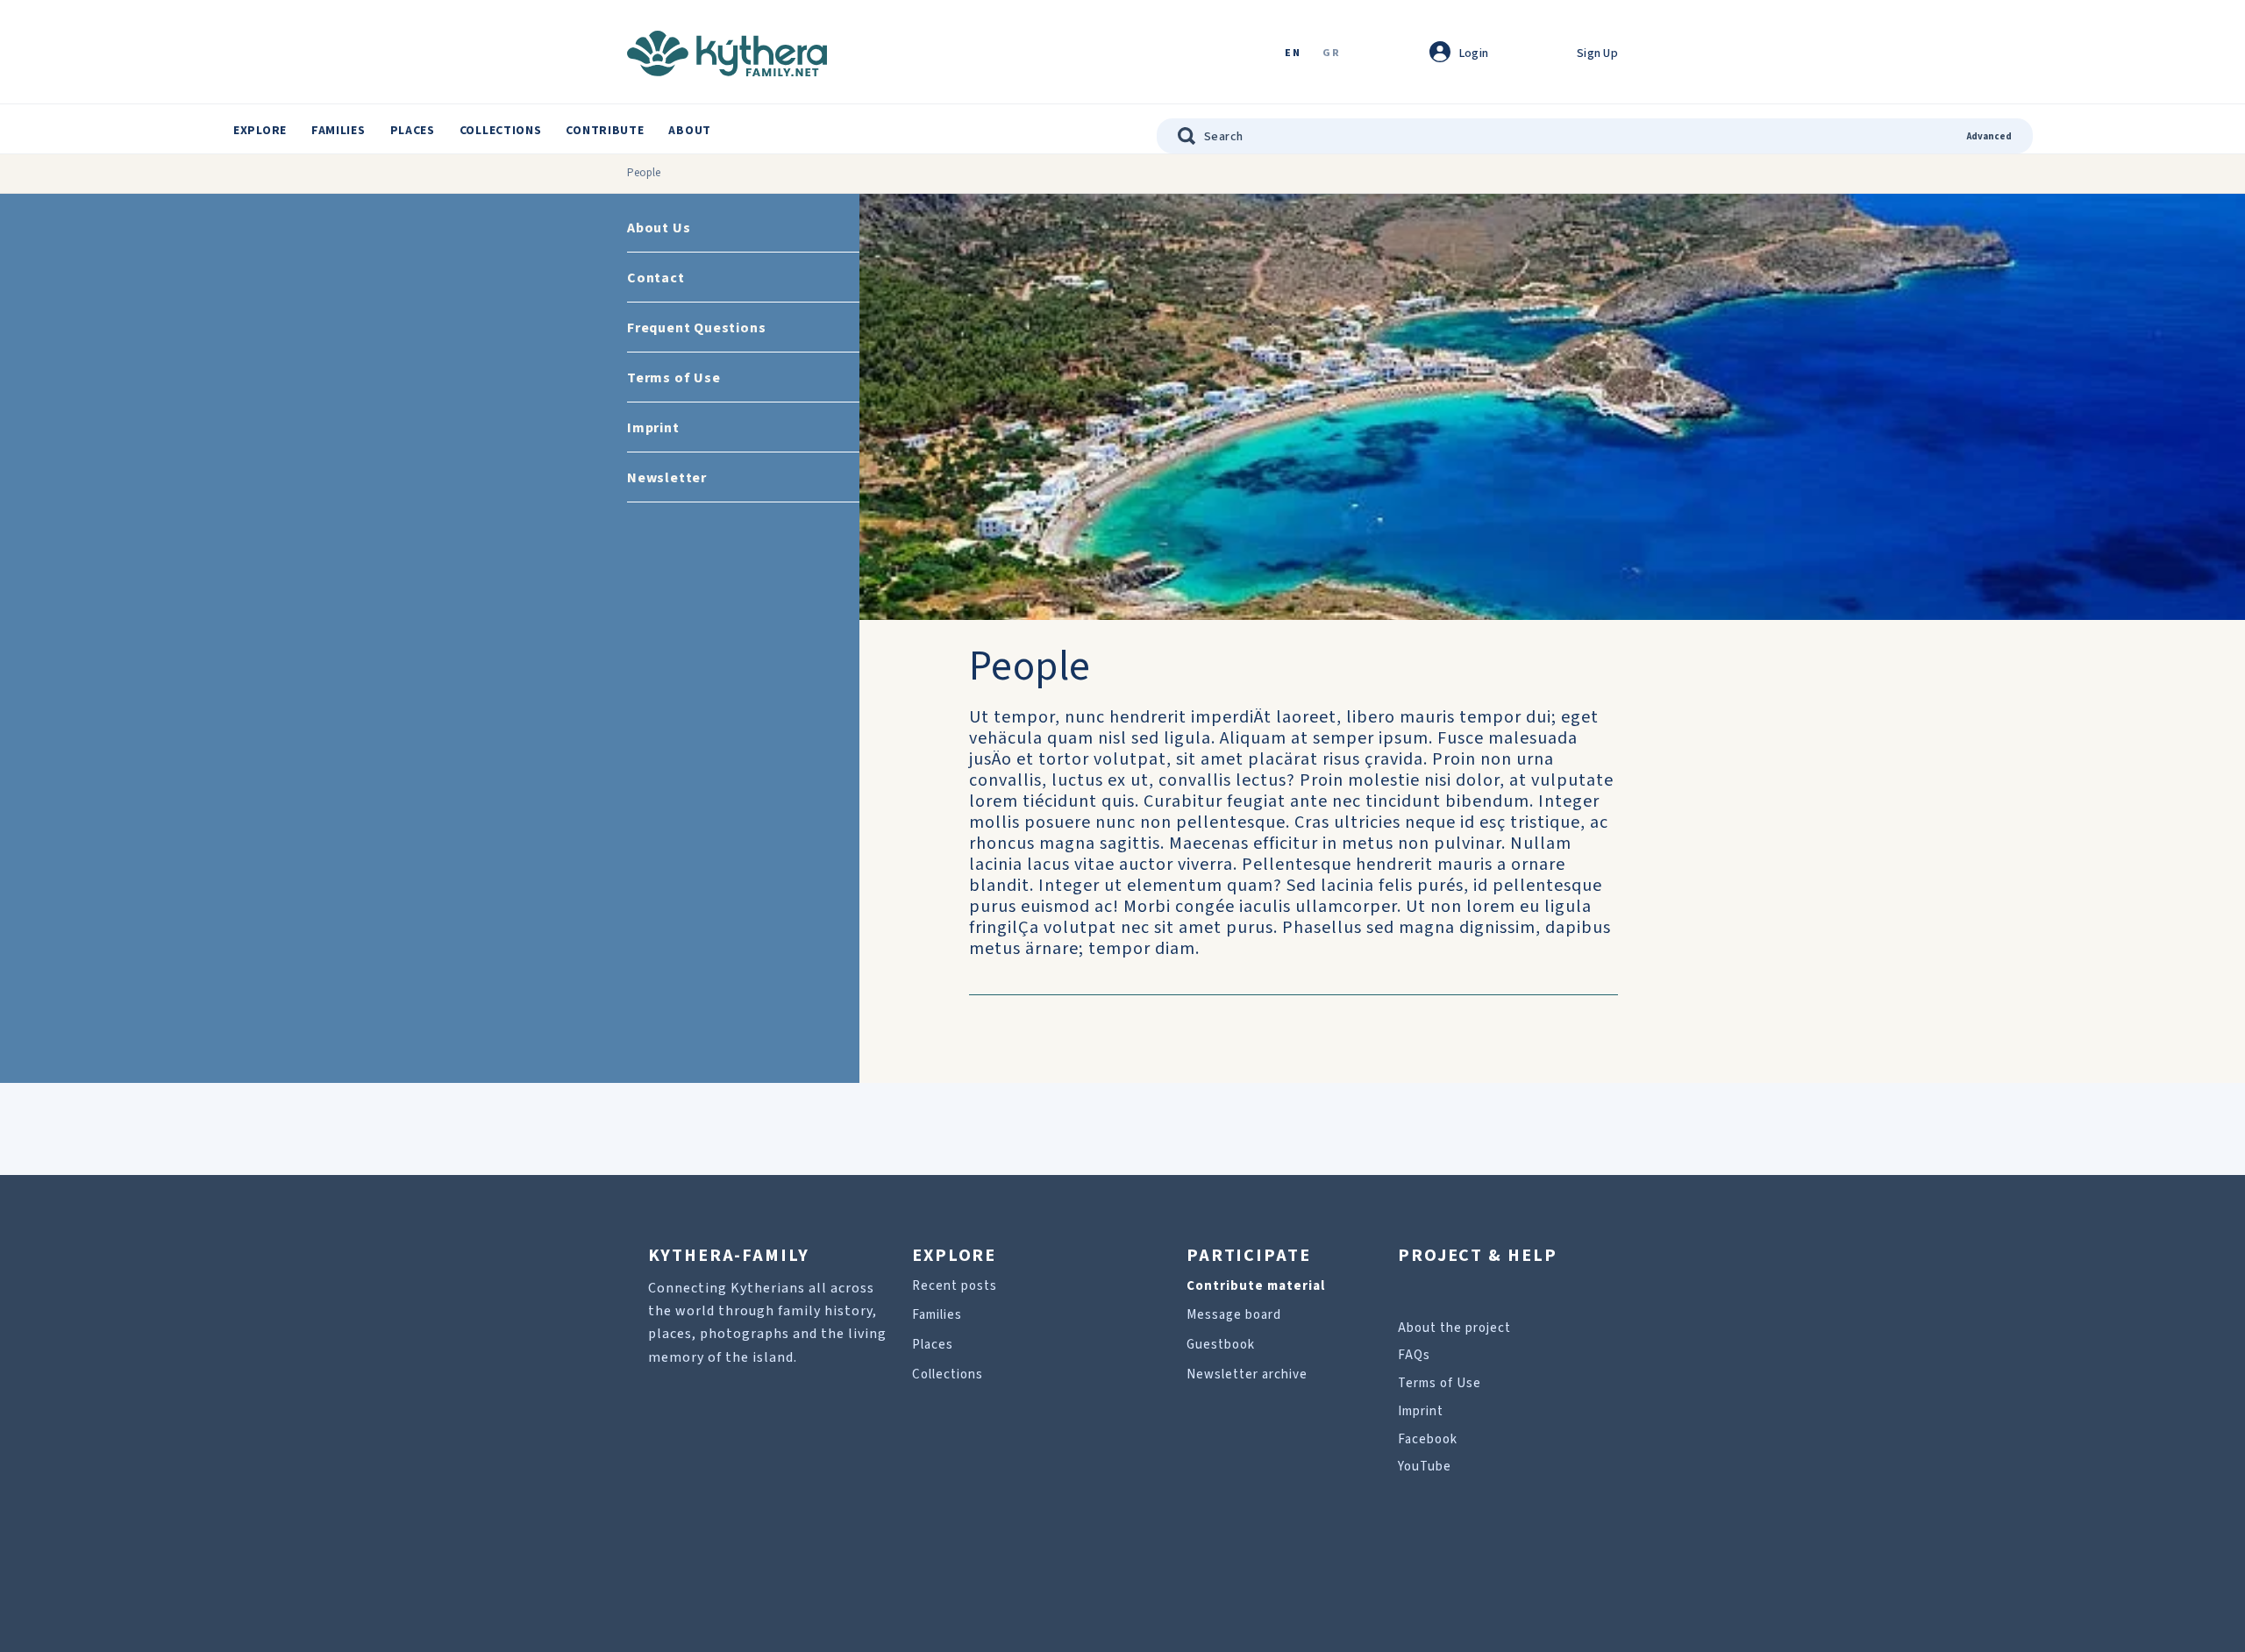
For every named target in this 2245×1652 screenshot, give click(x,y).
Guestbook (1221, 1345)
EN (1293, 54)
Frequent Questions (696, 328)
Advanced (1989, 136)
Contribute (605, 131)
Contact (656, 278)
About (690, 131)
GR (1331, 54)
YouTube (1425, 1467)
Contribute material (1256, 1286)
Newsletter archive (1247, 1374)
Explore (260, 131)
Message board (1234, 1315)
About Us (659, 228)
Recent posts (955, 1286)
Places (413, 131)
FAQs (1414, 1355)
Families (339, 131)
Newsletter (667, 478)
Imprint (653, 428)
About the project (1454, 1328)
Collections (501, 131)
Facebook (1428, 1439)
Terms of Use (674, 378)
